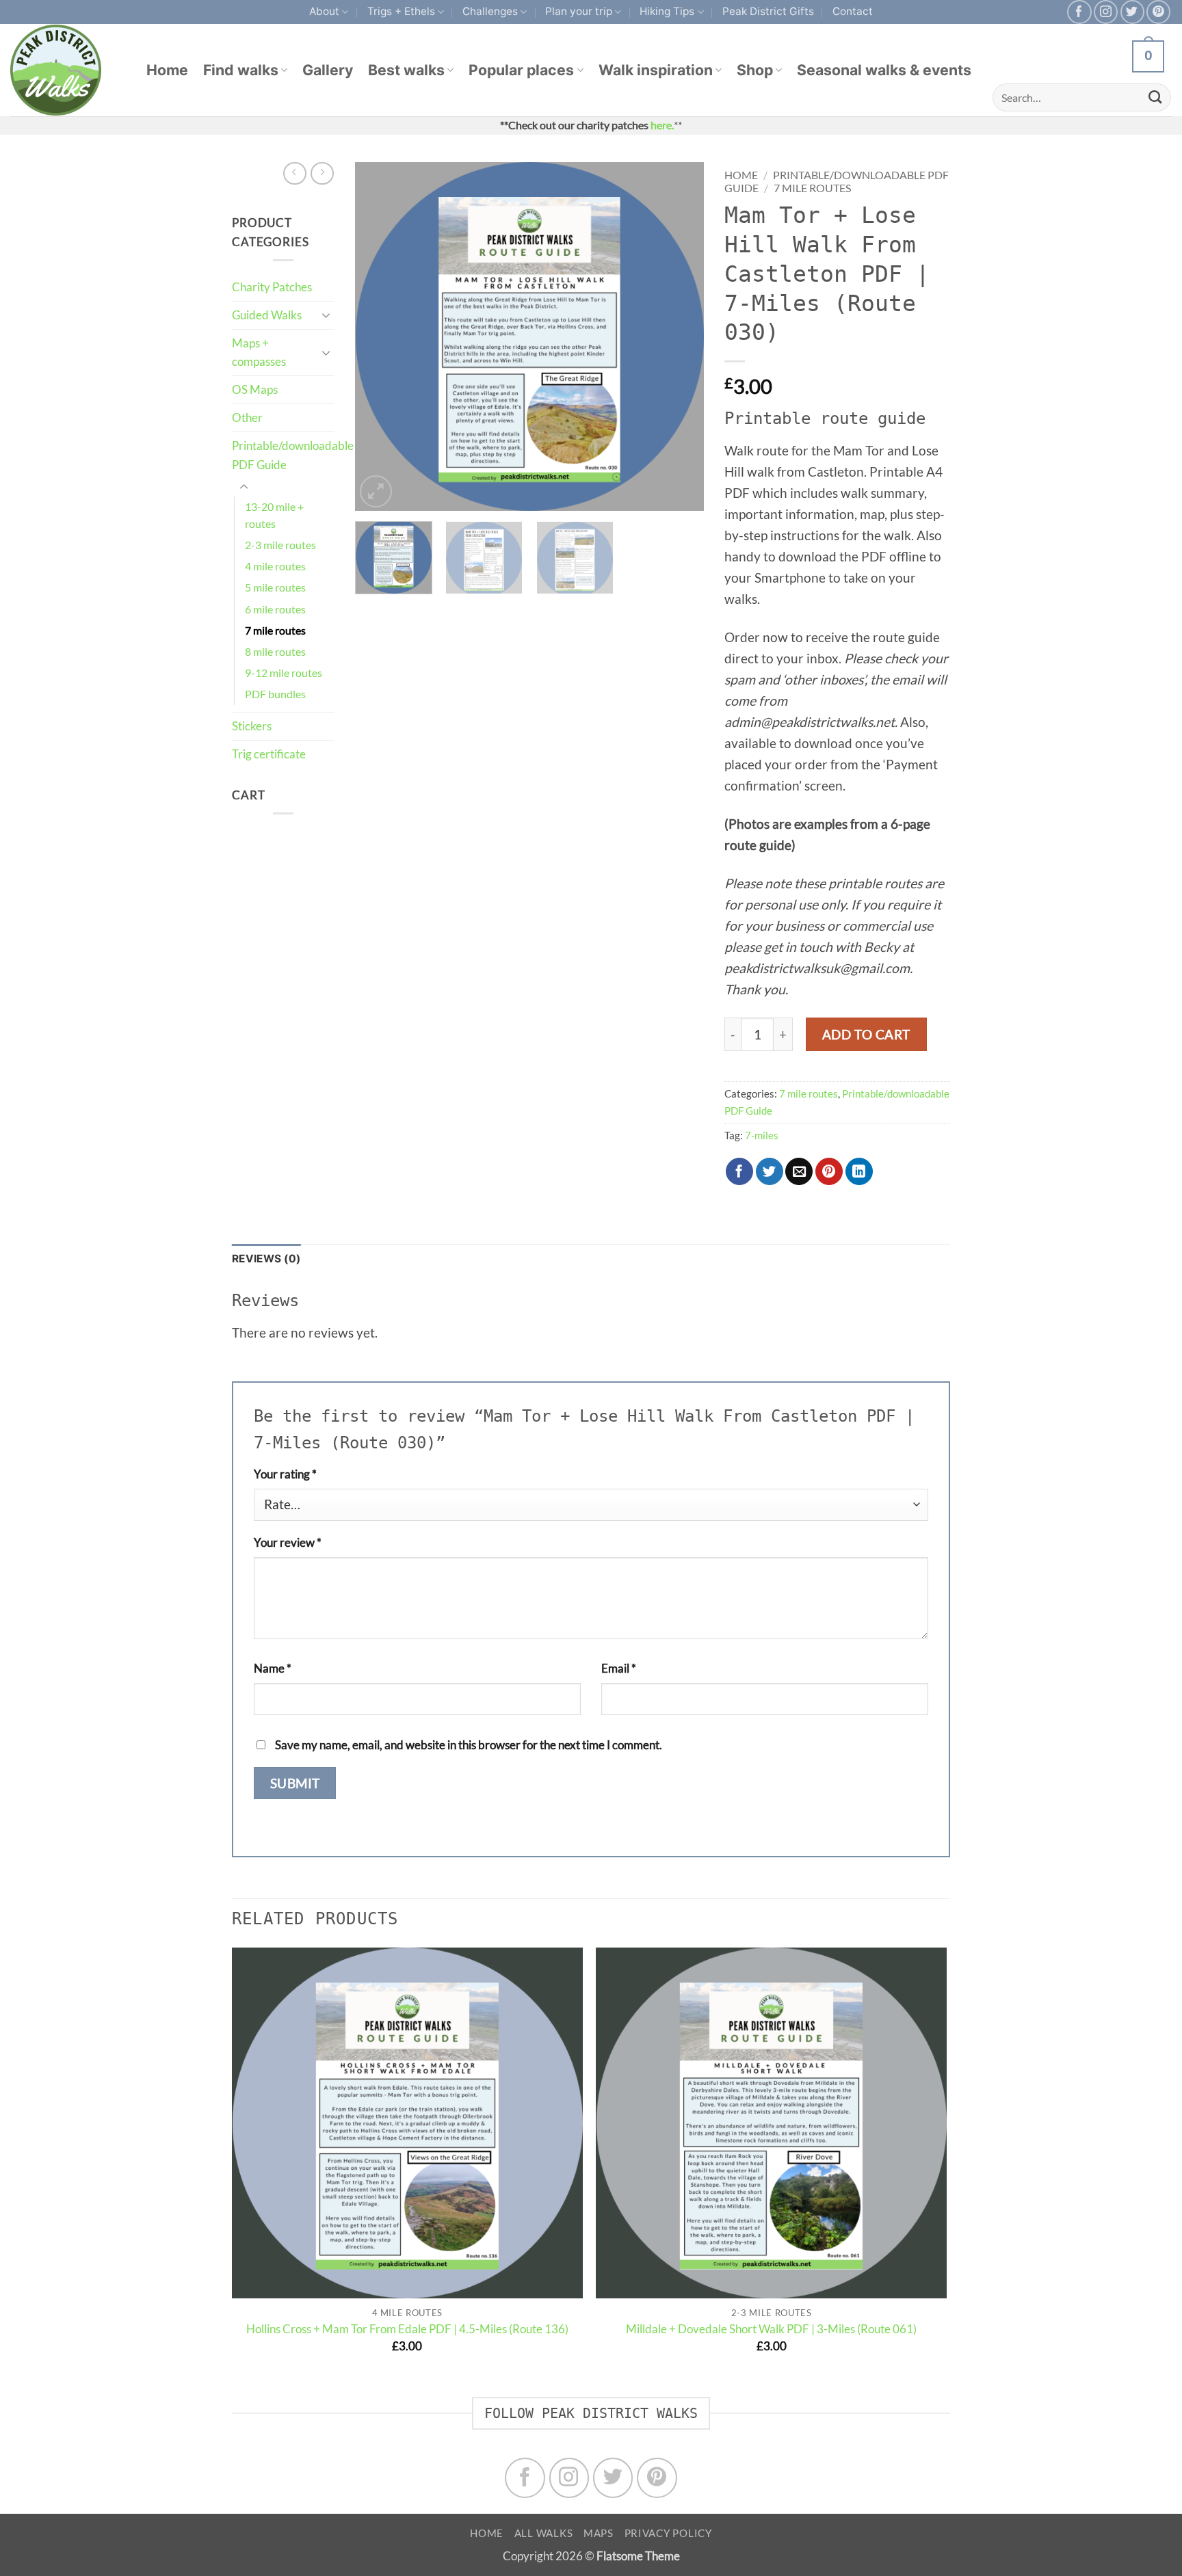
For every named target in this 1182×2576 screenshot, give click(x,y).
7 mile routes (275, 630)
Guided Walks (267, 315)
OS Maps (255, 389)
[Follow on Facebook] (1079, 12)
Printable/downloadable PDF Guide (293, 455)
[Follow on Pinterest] (1158, 12)
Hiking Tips (667, 11)
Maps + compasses (259, 353)
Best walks (406, 70)
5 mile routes (275, 587)
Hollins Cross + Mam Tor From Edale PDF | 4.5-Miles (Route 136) (407, 2329)
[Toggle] (326, 315)
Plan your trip (579, 11)
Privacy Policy (668, 2533)
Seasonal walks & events (884, 70)
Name (273, 1668)
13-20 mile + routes (274, 515)
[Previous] (379, 336)
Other (247, 417)
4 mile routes (275, 566)
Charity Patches (272, 287)
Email (619, 1668)
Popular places (521, 70)
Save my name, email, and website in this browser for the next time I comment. (469, 1745)
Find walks (241, 70)
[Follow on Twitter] (1132, 12)
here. (662, 125)
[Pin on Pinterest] (829, 1171)
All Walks (544, 2533)
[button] (376, 491)
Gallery (328, 70)
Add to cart (866, 1034)
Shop (755, 70)
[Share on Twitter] (770, 1171)
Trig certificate (269, 754)
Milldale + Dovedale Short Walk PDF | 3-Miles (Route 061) (771, 2329)
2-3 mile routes (280, 545)
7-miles (762, 1135)
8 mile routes (275, 652)
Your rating (285, 1474)
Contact (853, 11)
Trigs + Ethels (401, 11)
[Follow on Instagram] (1106, 12)
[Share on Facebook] (739, 1171)
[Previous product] (322, 174)
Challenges (490, 11)
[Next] (680, 336)
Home (167, 70)
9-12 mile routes (284, 673)
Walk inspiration (656, 70)
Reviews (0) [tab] (266, 1259)
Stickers (252, 726)
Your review (288, 1542)
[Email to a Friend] (799, 1171)
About (324, 11)
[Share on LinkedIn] (859, 1171)
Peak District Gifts (768, 11)
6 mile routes (275, 609)
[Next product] (295, 174)
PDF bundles (275, 694)
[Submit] (1155, 97)
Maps (599, 2533)
